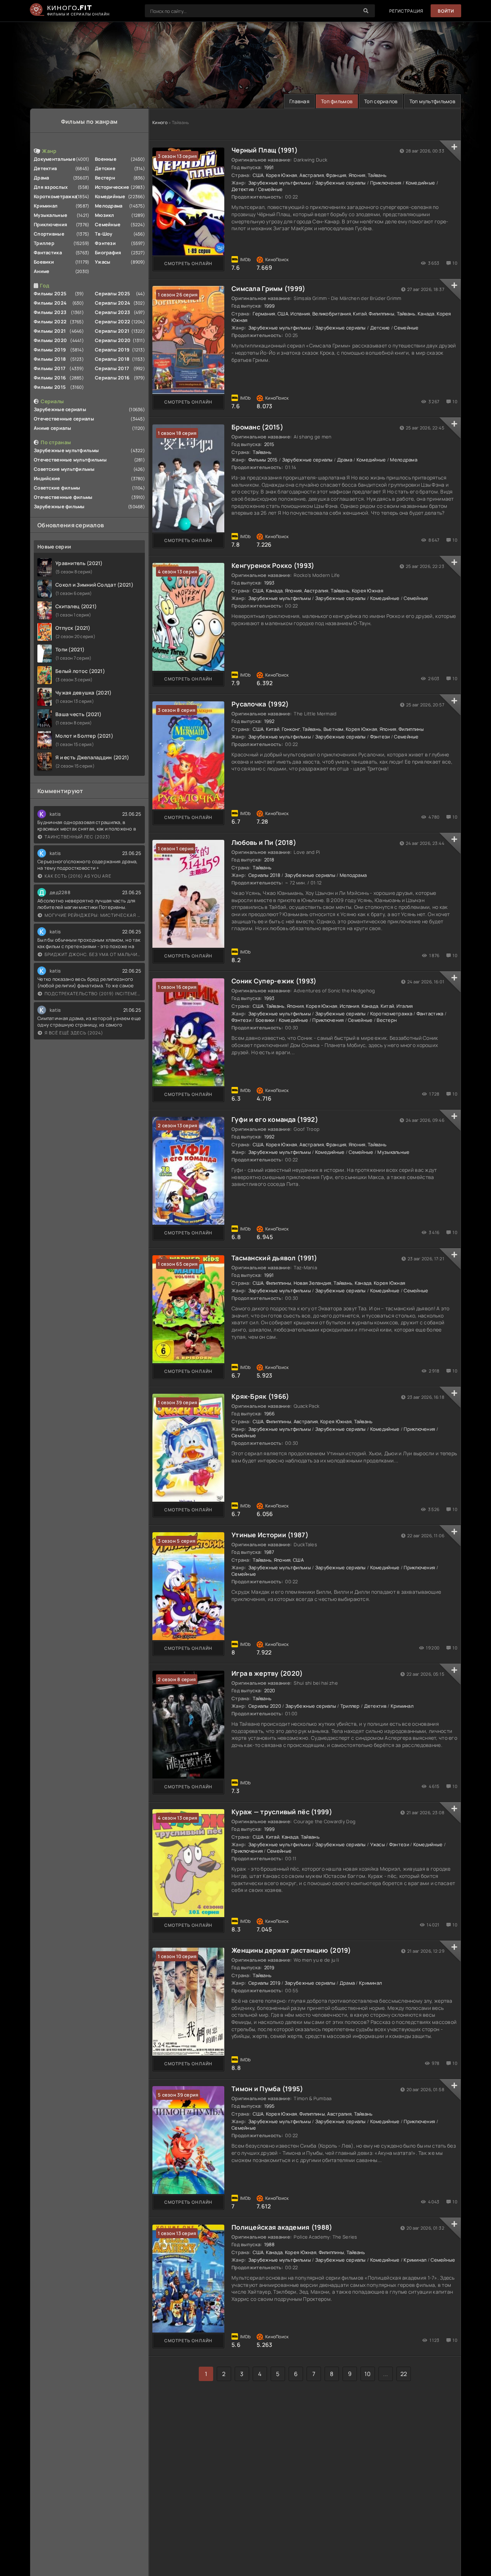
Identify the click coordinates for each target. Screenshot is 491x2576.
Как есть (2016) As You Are (78, 876)
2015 (269, 444)
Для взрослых (51, 187)
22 (404, 2374)
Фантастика (48, 252)
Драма (41, 178)
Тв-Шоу (104, 234)
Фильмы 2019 (50, 350)
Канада (426, 314)
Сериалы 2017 (112, 368)
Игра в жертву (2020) (267, 1673)
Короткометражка (55, 196)
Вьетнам (334, 729)
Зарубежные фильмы (59, 506)
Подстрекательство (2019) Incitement (93, 994)
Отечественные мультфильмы (70, 460)
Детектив (45, 168)
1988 (270, 2244)
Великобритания (332, 314)
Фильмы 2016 (50, 378)
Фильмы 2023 (50, 312)
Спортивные (49, 234)
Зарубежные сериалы (60, 409)
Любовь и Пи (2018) (264, 842)
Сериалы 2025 (113, 293)
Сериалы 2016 (112, 378)
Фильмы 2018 (50, 359)
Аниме (42, 271)
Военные (106, 159)
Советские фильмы (57, 488)
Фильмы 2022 (50, 322)
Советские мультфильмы (64, 469)
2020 (270, 1690)
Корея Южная (282, 175)
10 (368, 2374)
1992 (269, 721)
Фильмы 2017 (50, 368)
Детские (105, 168)
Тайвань (377, 175)
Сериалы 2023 (113, 312)
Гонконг (291, 729)
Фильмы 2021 (50, 331)
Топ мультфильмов (432, 101)
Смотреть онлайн (188, 263)
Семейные (108, 224)
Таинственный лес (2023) (77, 837)
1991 (269, 167)
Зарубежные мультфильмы (66, 450)
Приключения (51, 224)
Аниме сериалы (53, 428)
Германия (264, 314)
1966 (270, 1414)
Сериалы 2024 (113, 303)
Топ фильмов (337, 101)
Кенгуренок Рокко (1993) (273, 565)
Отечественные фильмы (63, 497)
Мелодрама (109, 206)
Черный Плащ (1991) (265, 150)
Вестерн (105, 178)
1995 (270, 2106)
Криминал (46, 206)
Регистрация (406, 11)
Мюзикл (105, 215)
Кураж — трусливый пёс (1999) (282, 1812)
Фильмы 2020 (50, 340)
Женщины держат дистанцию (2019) (291, 1950)
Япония (357, 175)
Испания (300, 314)
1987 (269, 1552)
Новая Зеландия (313, 1283)
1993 (269, 583)
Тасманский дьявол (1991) (274, 1258)
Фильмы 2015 (50, 387)
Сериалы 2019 (112, 350)
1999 (270, 306)
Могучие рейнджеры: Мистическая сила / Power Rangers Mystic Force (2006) (93, 915)
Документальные (55, 159)
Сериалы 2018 (112, 359)
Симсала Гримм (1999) (269, 288)
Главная (299, 101)
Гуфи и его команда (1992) (275, 1119)
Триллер (44, 243)
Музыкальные (51, 215)
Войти (446, 11)
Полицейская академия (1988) (282, 2227)
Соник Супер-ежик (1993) (274, 981)
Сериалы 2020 (113, 340)
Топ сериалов (381, 101)
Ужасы (103, 262)
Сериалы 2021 (112, 331)
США (258, 175)
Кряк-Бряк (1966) (260, 1396)
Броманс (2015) (257, 427)
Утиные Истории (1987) (270, 1535)
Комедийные (110, 196)
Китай (360, 314)
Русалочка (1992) (260, 704)
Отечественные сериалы (64, 419)
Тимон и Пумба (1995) (267, 2089)
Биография (108, 252)
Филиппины (382, 314)
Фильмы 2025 (50, 293)
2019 (269, 1967)
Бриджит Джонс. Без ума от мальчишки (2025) (93, 954)
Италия (405, 1006)
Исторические (112, 187)
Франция (336, 175)
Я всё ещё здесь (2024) (74, 1033)
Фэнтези (105, 243)
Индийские (47, 478)
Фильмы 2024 (50, 303)
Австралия (312, 175)
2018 (269, 860)
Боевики (44, 262)
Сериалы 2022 (113, 322)
